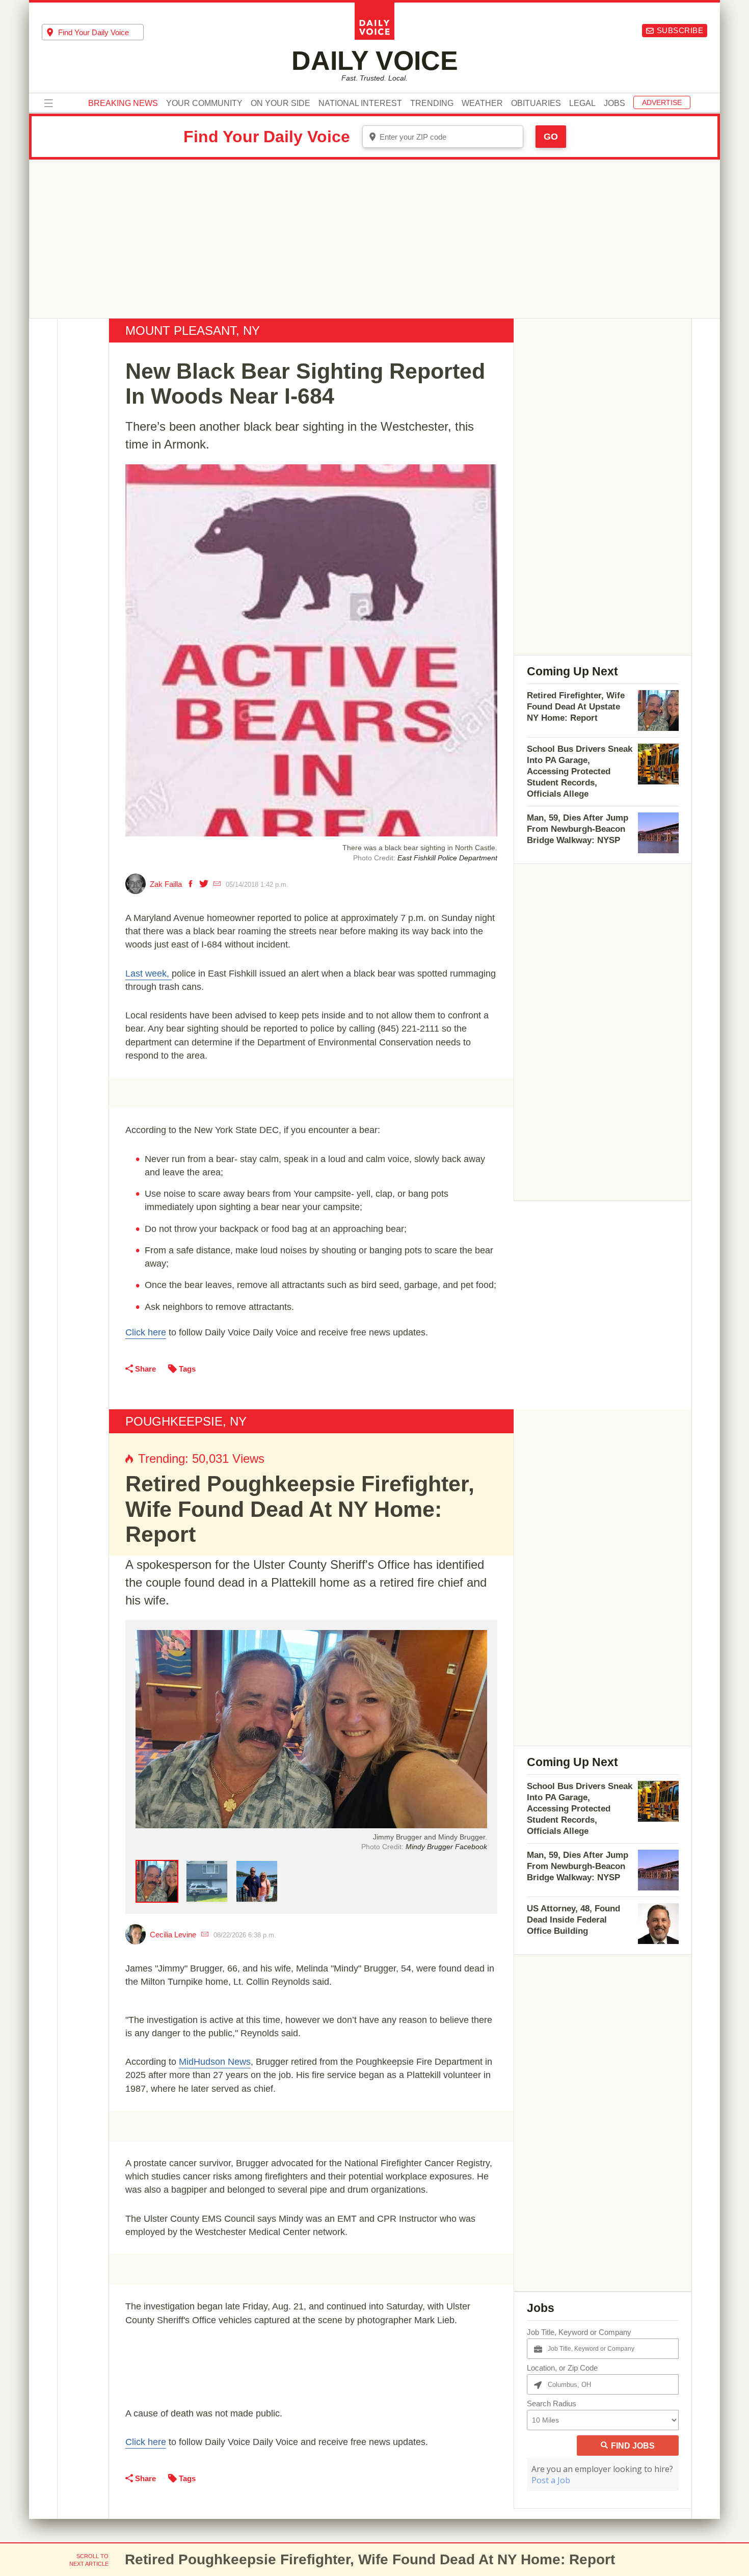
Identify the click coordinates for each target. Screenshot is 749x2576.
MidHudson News (215, 2062)
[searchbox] (101, 32)
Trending (432, 103)
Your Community (204, 103)
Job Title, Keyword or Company (579, 2332)
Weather (482, 103)
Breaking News (123, 103)
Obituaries (536, 103)
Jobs (614, 103)
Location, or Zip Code (562, 2368)
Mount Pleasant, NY (193, 331)
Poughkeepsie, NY (186, 1421)
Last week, (149, 974)
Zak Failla (166, 884)
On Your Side (280, 103)
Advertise (662, 102)
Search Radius (552, 2403)
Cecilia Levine (173, 1935)
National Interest (360, 103)
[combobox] (93, 32)
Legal (582, 103)
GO (551, 137)
